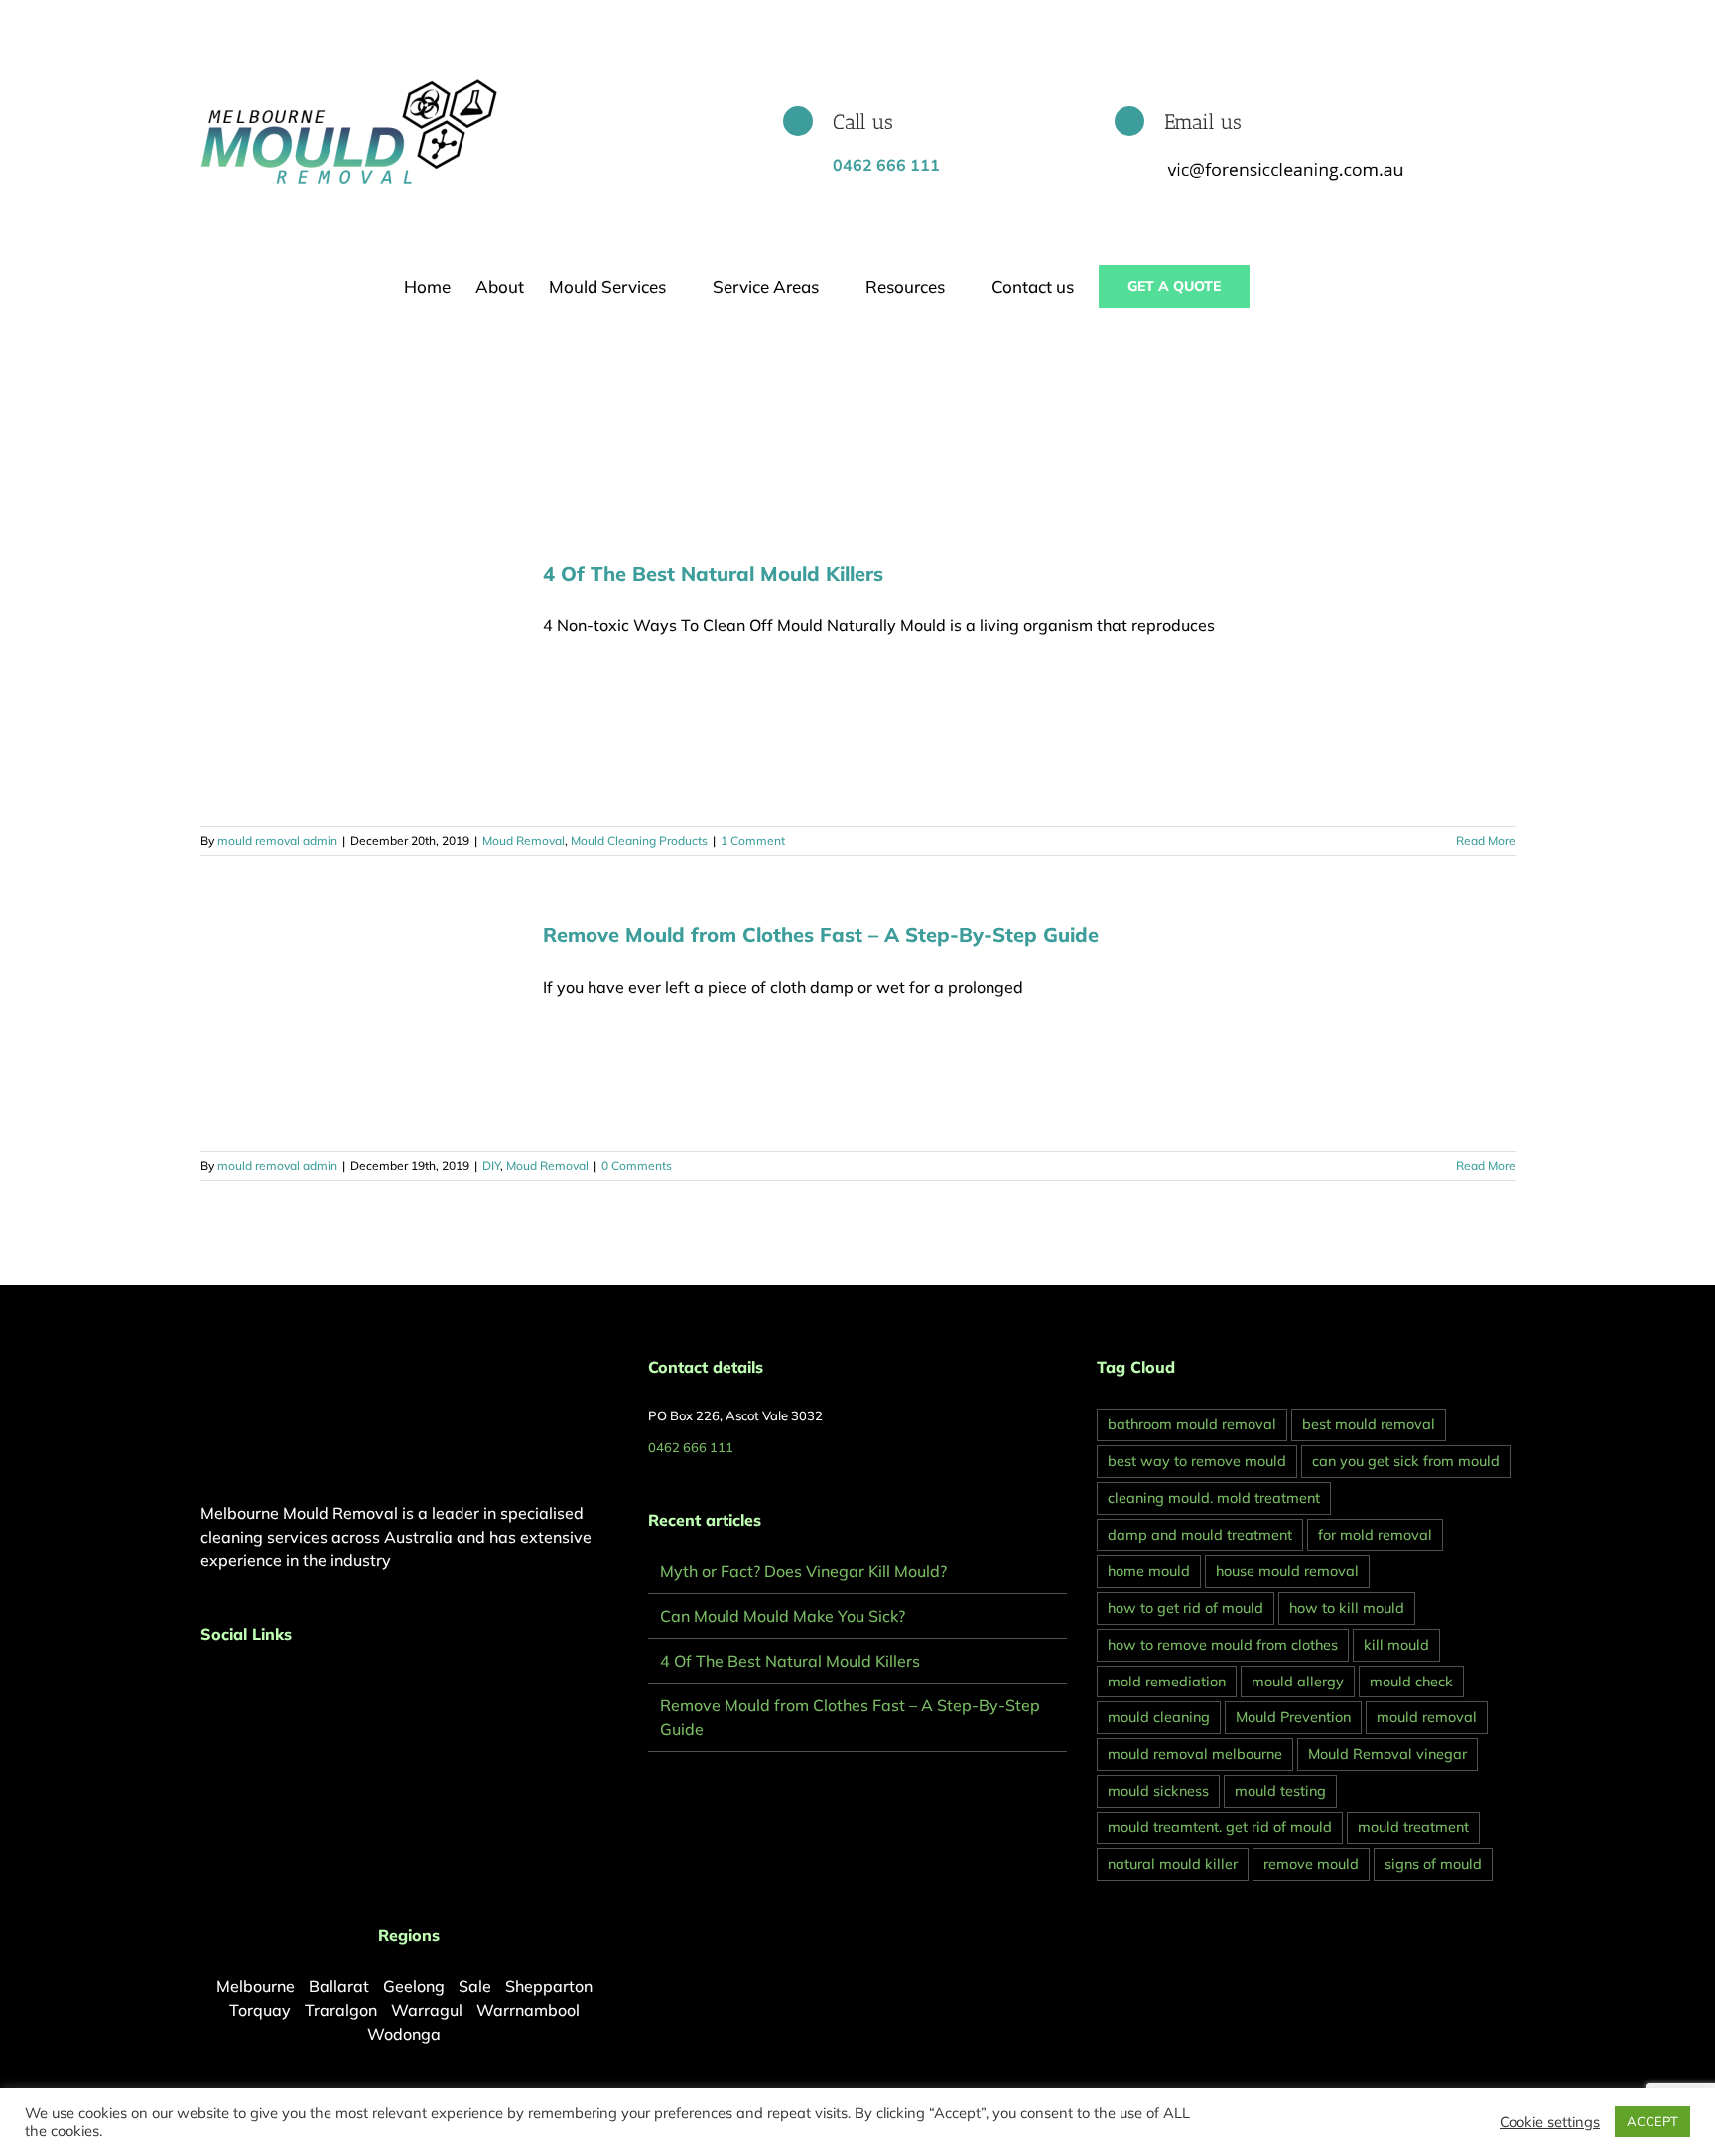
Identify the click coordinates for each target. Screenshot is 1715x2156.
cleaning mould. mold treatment (1214, 1498)
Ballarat (339, 1986)
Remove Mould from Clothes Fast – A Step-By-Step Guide (821, 935)
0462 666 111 (691, 1447)
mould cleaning (1159, 1717)
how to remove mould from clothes (1223, 1645)
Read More (1486, 840)
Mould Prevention (1293, 1717)
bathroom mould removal (1192, 1424)
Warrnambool (528, 2010)
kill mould (1396, 1645)
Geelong (414, 1986)
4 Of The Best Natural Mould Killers (713, 573)
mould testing (1280, 1791)
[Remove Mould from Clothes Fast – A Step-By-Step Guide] (359, 1026)
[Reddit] (260, 1686)
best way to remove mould (1197, 1461)
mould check (1411, 1682)
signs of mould (1433, 1864)
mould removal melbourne (1195, 1754)
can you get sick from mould (1406, 1461)
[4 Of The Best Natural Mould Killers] (359, 682)
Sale (475, 1986)
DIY (491, 1166)
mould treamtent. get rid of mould (1220, 1827)
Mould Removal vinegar (1387, 1754)
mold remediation (1167, 1682)
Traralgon (341, 2010)
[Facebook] (206, 1686)
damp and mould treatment (1200, 1535)
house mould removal (1287, 1571)
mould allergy (1298, 1682)
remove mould (1311, 1864)
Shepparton (549, 1986)
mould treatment (1413, 1827)
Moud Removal (524, 840)
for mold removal (1375, 1535)
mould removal (1427, 1717)
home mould (1149, 1571)
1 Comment (753, 840)
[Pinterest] (233, 1686)
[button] (1281, 286)
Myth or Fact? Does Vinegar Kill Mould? (803, 1571)
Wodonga (404, 2034)
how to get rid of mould (1186, 1608)
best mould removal (1369, 1424)
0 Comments (637, 1166)
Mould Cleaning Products (639, 840)
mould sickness (1158, 1791)
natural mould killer (1173, 1864)
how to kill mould (1347, 1608)
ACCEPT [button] (1652, 2121)
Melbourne (256, 1986)
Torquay (260, 2010)
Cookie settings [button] (1550, 2122)
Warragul (427, 2010)
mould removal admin (277, 840)
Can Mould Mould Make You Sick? (783, 1616)
